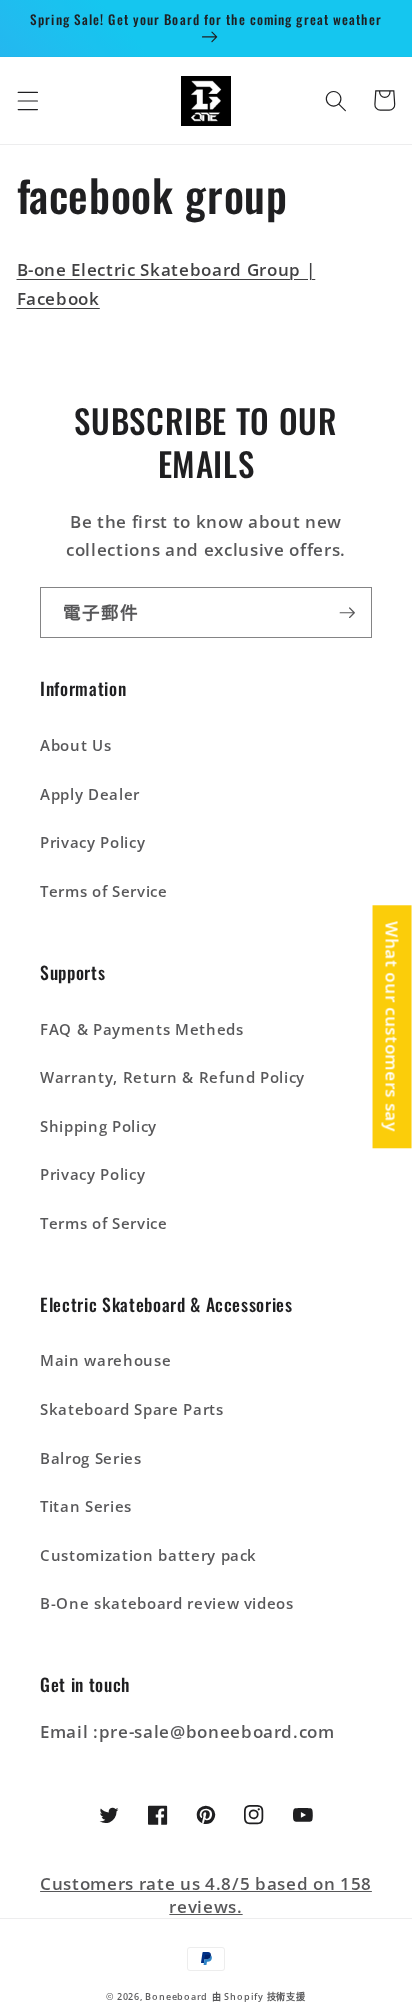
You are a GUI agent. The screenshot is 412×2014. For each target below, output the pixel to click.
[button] (27, 100)
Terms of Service (104, 891)
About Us (75, 745)
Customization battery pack (148, 1555)
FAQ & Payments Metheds (142, 1029)
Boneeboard (176, 1996)
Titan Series (86, 1506)
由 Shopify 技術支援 (259, 1996)
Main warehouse (105, 1360)
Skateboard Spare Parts (132, 1409)
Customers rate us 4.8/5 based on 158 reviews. (206, 1895)
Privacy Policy (92, 842)
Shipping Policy (98, 1126)
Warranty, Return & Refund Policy (172, 1077)
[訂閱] (347, 613)
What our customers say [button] (392, 1026)
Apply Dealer (90, 794)
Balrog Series (91, 1458)
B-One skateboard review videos (167, 1603)
